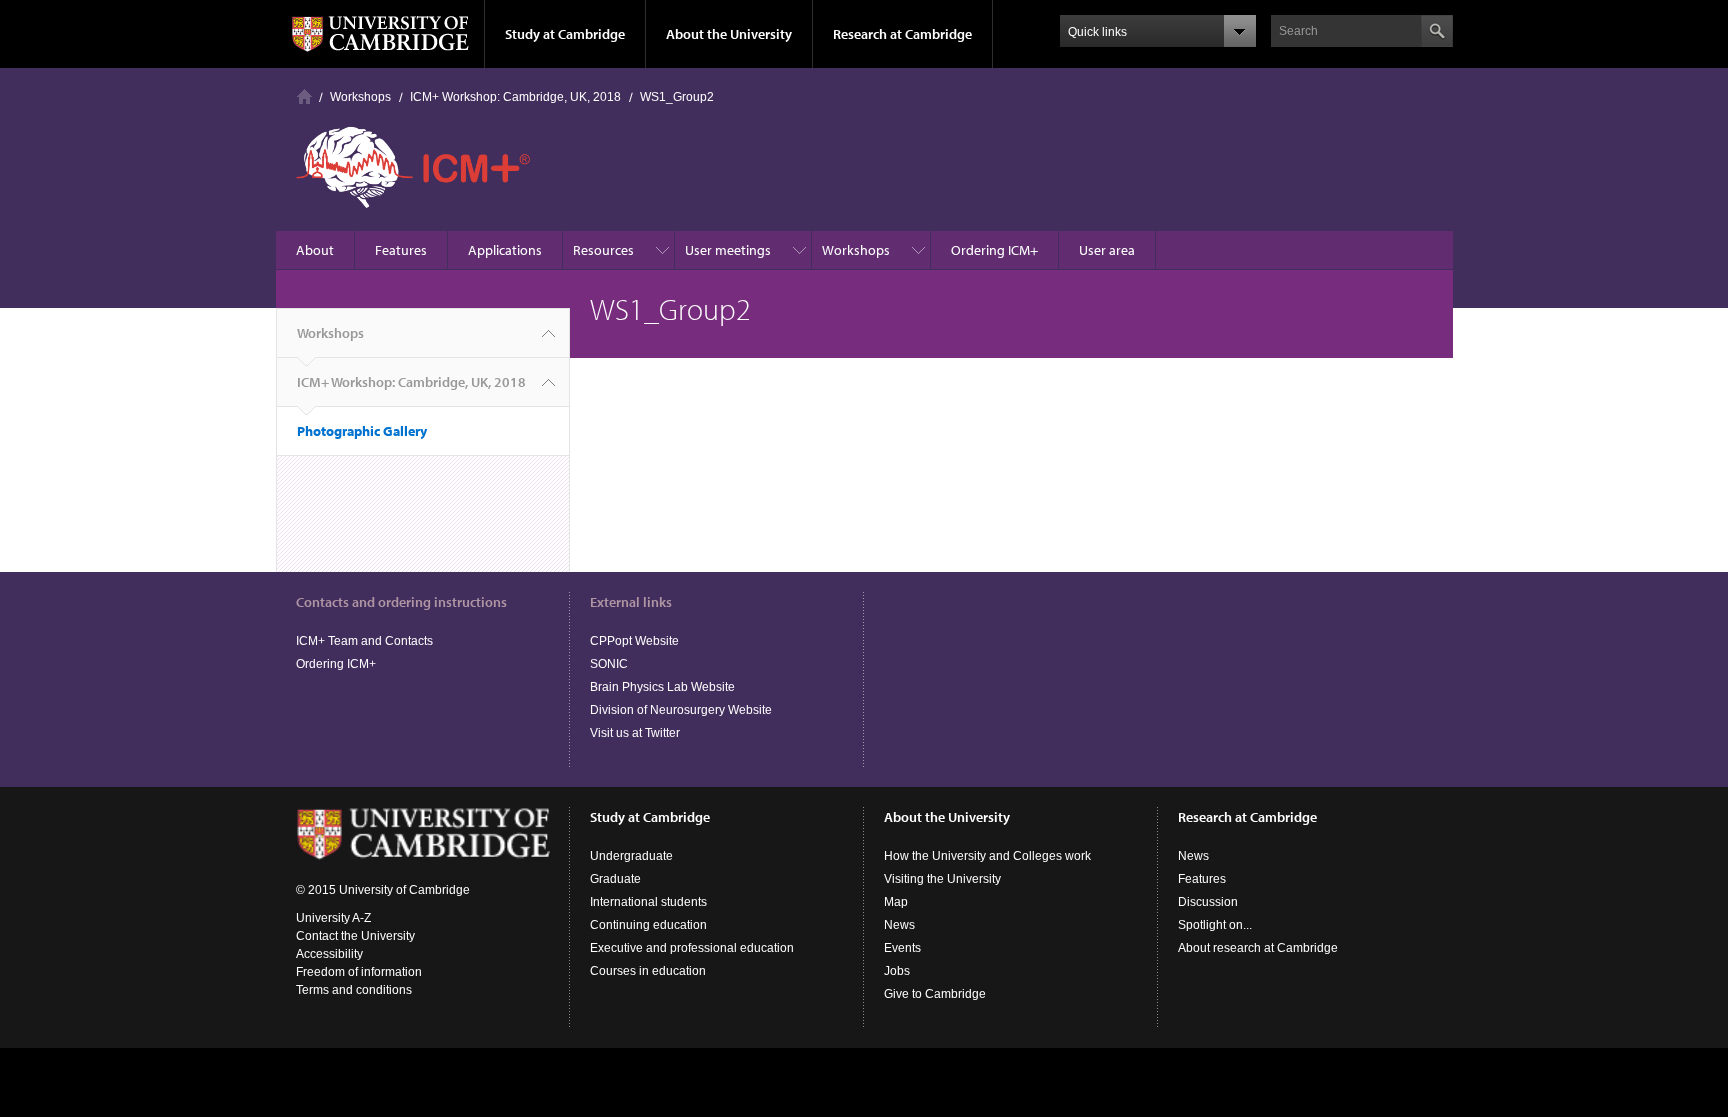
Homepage (304, 96)
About (315, 250)
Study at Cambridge (565, 34)
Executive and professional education (692, 948)
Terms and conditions (354, 990)
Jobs (897, 971)
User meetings (728, 250)
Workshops (360, 97)
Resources (603, 250)
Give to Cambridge (935, 994)
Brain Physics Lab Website (662, 687)
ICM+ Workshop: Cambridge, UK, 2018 (515, 97)
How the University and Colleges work (987, 856)
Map (896, 902)
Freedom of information (359, 972)
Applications (505, 250)
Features (401, 250)
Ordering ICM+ (994, 250)
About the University (729, 34)
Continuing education (648, 925)
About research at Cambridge (1258, 948)
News (899, 925)
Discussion (1208, 902)
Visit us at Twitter (635, 733)
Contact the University (355, 936)
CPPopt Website (634, 641)
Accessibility (329, 954)
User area (1107, 250)
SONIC (609, 664)
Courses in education (648, 971)
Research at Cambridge (902, 34)
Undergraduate (631, 856)
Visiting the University (942, 879)
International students (648, 902)
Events (902, 948)
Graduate (615, 879)
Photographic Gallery (362, 431)
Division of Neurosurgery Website (681, 710)
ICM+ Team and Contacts (364, 641)
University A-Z (333, 918)
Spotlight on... (1215, 925)
